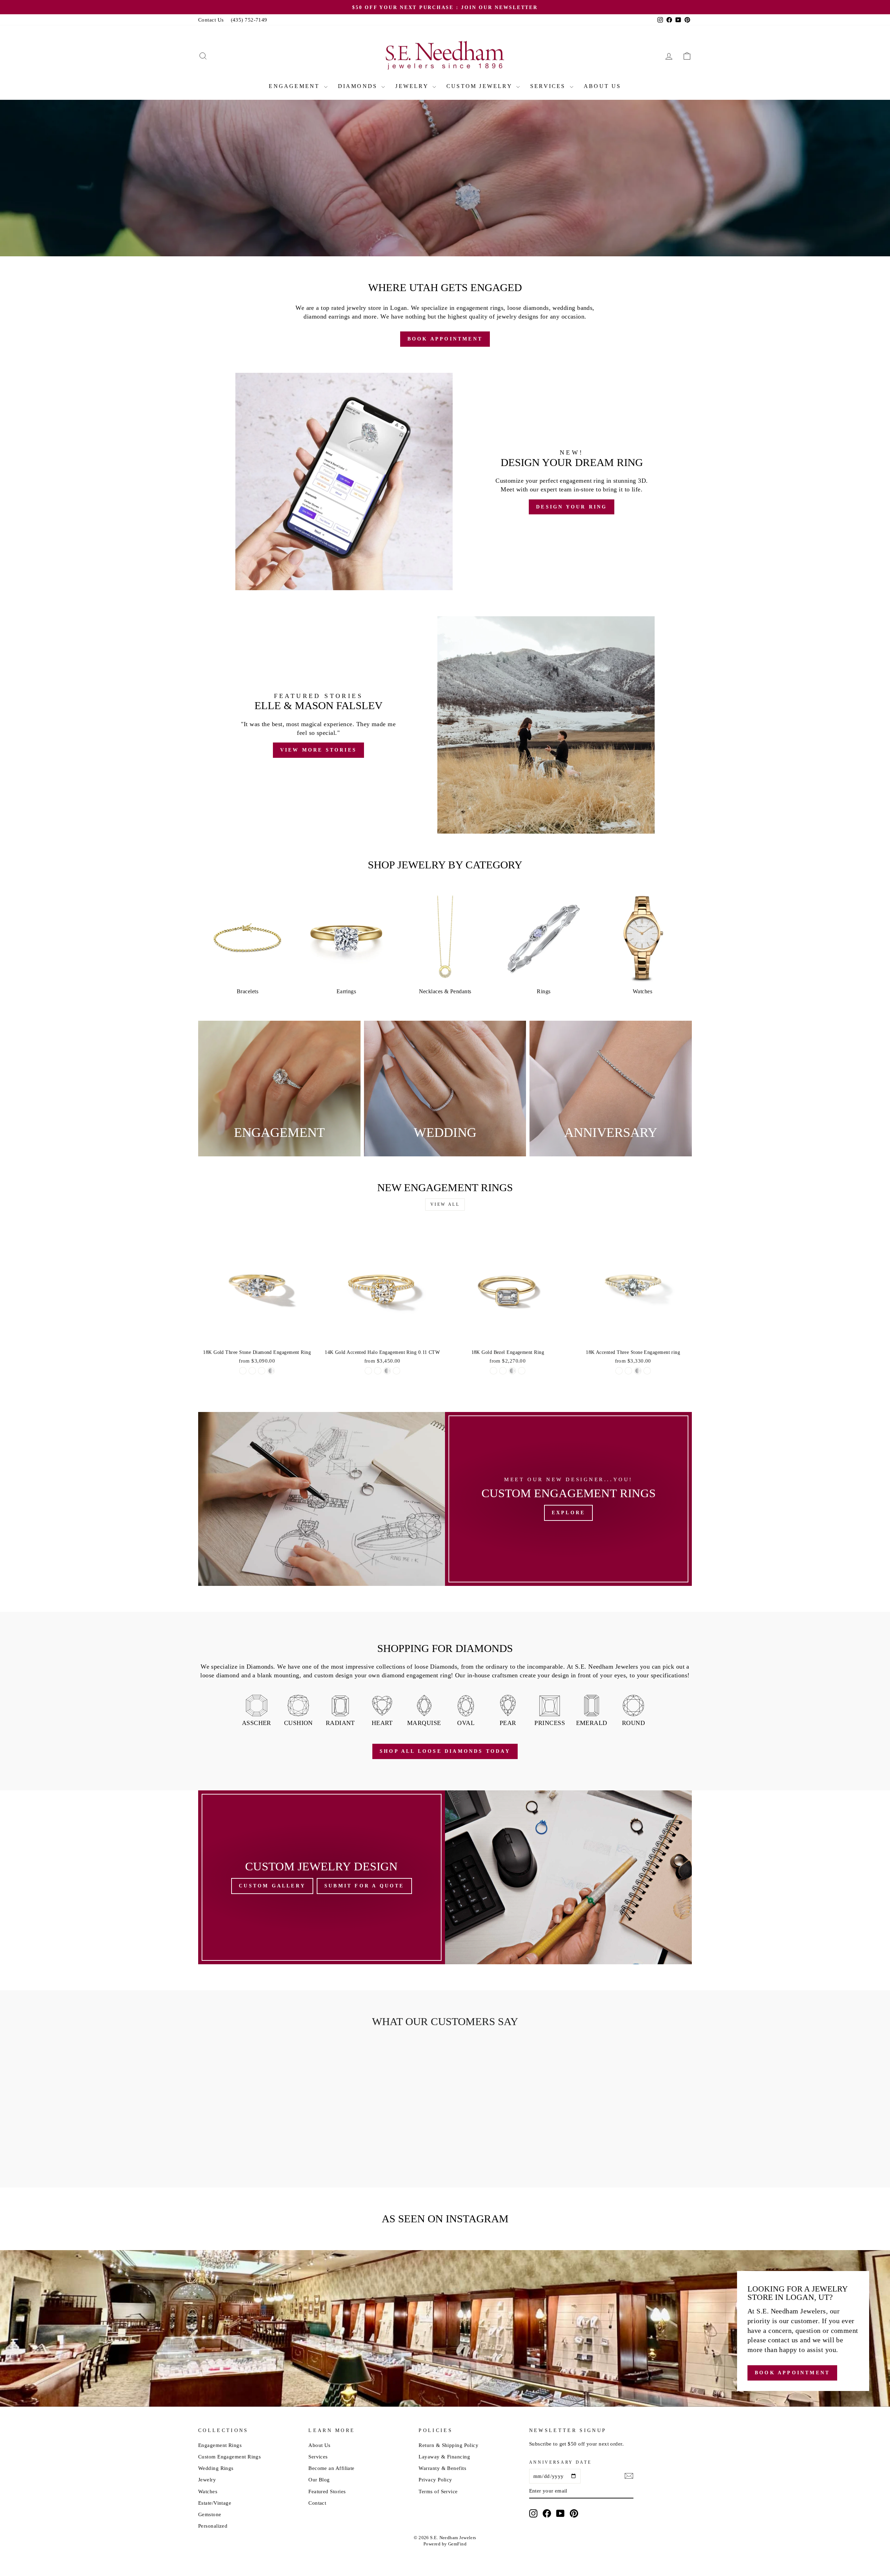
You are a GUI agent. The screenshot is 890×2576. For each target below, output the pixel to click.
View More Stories (318, 750)
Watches (208, 2491)
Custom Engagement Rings (229, 2457)
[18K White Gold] (252, 1371)
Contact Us (211, 20)
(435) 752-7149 (249, 20)
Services (549, 86)
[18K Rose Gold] (262, 1371)
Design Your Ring (491, 234)
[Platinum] (271, 1371)
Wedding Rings (216, 2468)
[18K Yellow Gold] (243, 1371)
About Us (602, 86)
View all (445, 1204)
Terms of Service (438, 2491)
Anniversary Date (560, 2462)
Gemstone (210, 2514)
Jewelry (413, 86)
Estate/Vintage (215, 2503)
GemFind (457, 2544)
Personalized (213, 2526)
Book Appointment (399, 234)
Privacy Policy (435, 2479)
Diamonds (359, 86)
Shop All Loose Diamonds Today (445, 1751)
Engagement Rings (220, 2445)
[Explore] (568, 1499)
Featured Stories (327, 2491)
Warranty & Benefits (442, 2468)
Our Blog (319, 2479)
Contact (317, 2503)
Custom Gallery (272, 1886)
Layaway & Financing (444, 2457)
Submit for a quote (364, 1886)
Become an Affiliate (331, 2468)
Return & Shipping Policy (448, 2445)
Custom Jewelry (480, 86)
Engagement (295, 86)
